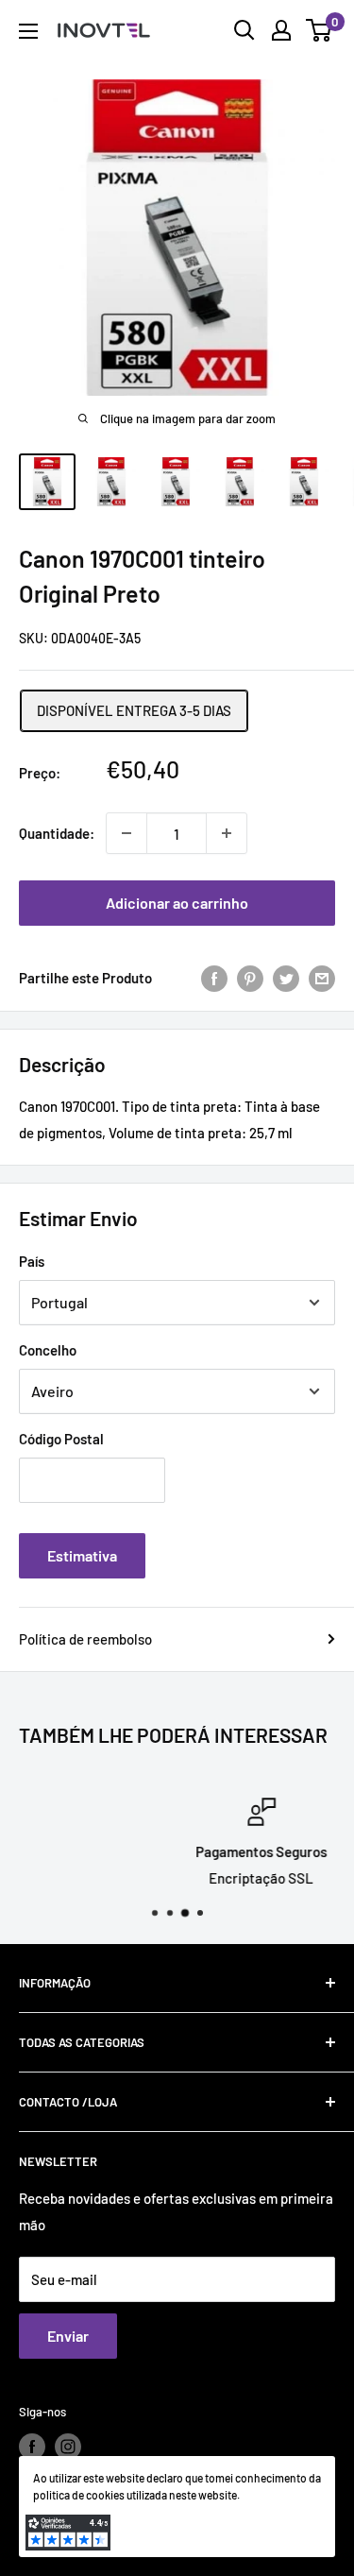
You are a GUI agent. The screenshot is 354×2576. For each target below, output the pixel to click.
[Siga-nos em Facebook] (32, 2447)
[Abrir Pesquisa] (244, 30)
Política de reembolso (85, 1639)
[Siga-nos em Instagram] (68, 2447)
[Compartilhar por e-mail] (322, 978)
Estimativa (82, 1555)
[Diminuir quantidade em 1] (126, 833)
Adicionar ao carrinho (177, 903)
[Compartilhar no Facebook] (214, 978)
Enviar (68, 2336)
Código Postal (61, 1439)
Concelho (48, 1350)
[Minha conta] (281, 30)
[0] (320, 30)
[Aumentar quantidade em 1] (227, 833)
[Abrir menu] (28, 31)
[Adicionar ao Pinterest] (250, 978)
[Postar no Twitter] (286, 978)
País (32, 1261)
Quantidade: (57, 833)
